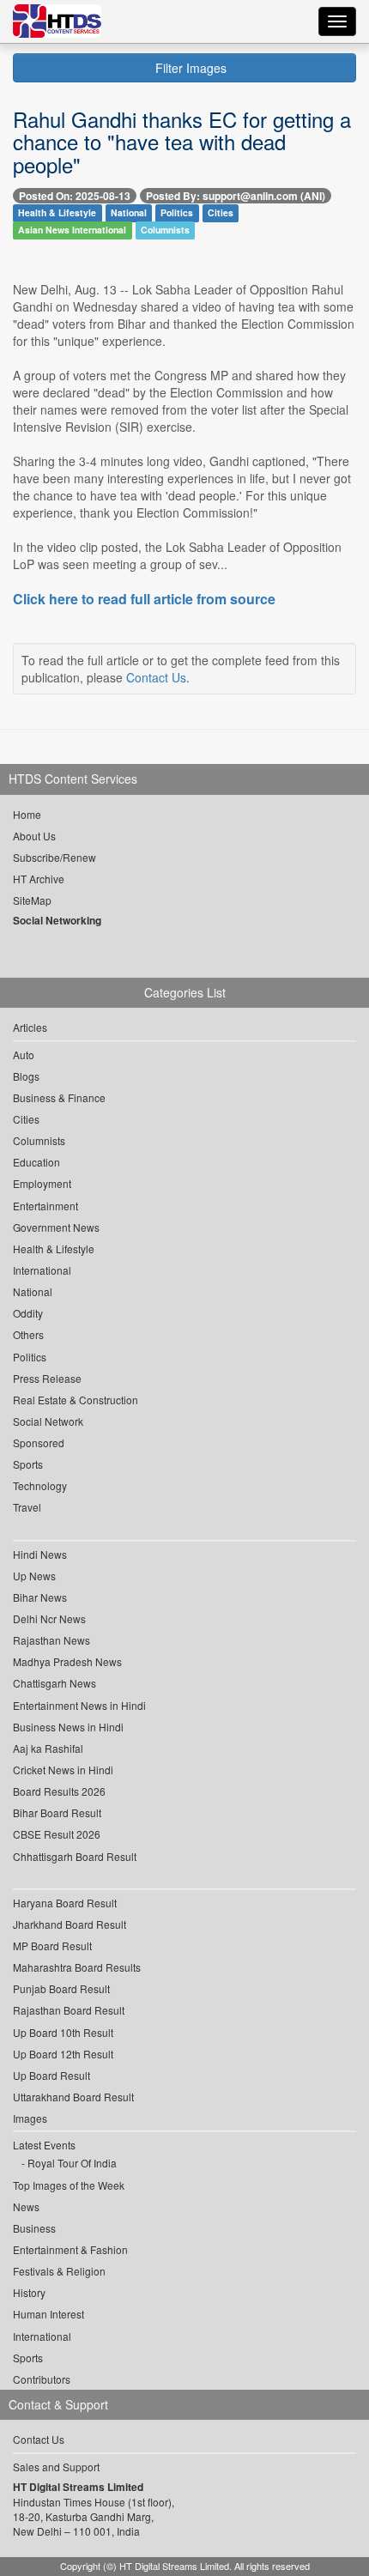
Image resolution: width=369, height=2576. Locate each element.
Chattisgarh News (54, 1683)
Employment (42, 1183)
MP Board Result (52, 1946)
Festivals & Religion (59, 2271)
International (42, 1270)
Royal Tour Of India (72, 2163)
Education (36, 1162)
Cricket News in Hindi (63, 1770)
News (26, 2206)
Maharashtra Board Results (77, 1967)
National (129, 213)
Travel (27, 1507)
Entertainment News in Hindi (79, 1705)
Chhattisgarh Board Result (75, 1856)
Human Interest (48, 2314)
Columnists (165, 230)
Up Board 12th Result (63, 2054)
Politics (177, 213)
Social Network (48, 1421)
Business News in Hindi (68, 1727)
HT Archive (39, 879)
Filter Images (189, 68)
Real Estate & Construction (76, 1400)
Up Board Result (51, 2075)
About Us (34, 836)
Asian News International (72, 230)
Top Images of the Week (69, 2185)
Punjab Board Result (61, 1988)
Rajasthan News (51, 1640)
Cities (221, 213)
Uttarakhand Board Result (73, 2097)
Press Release (47, 1378)
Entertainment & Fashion (70, 2249)
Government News (56, 1227)
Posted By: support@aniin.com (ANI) (236, 196)
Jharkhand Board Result (70, 1924)
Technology (40, 1485)
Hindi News (40, 1554)
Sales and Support (56, 2467)
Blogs (26, 1076)
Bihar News (40, 1597)
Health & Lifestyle (57, 213)
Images (30, 2118)
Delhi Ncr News (49, 1618)
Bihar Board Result (57, 1812)
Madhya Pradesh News (67, 1661)
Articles (30, 1027)
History (29, 2292)
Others (28, 1334)
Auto (24, 1055)
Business (34, 2228)
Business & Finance (59, 1097)
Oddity (28, 1313)
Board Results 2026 (59, 1791)
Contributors (42, 2379)
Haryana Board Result (65, 1903)
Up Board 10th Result (63, 2032)
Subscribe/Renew (54, 857)
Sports (28, 1464)
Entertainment (45, 1206)
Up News (34, 1576)
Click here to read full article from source (144, 599)
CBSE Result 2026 (57, 1834)
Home (27, 814)
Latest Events (44, 2145)
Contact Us (156, 677)
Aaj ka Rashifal (48, 1748)
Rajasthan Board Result (69, 2010)
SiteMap (32, 900)
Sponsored (39, 1443)
